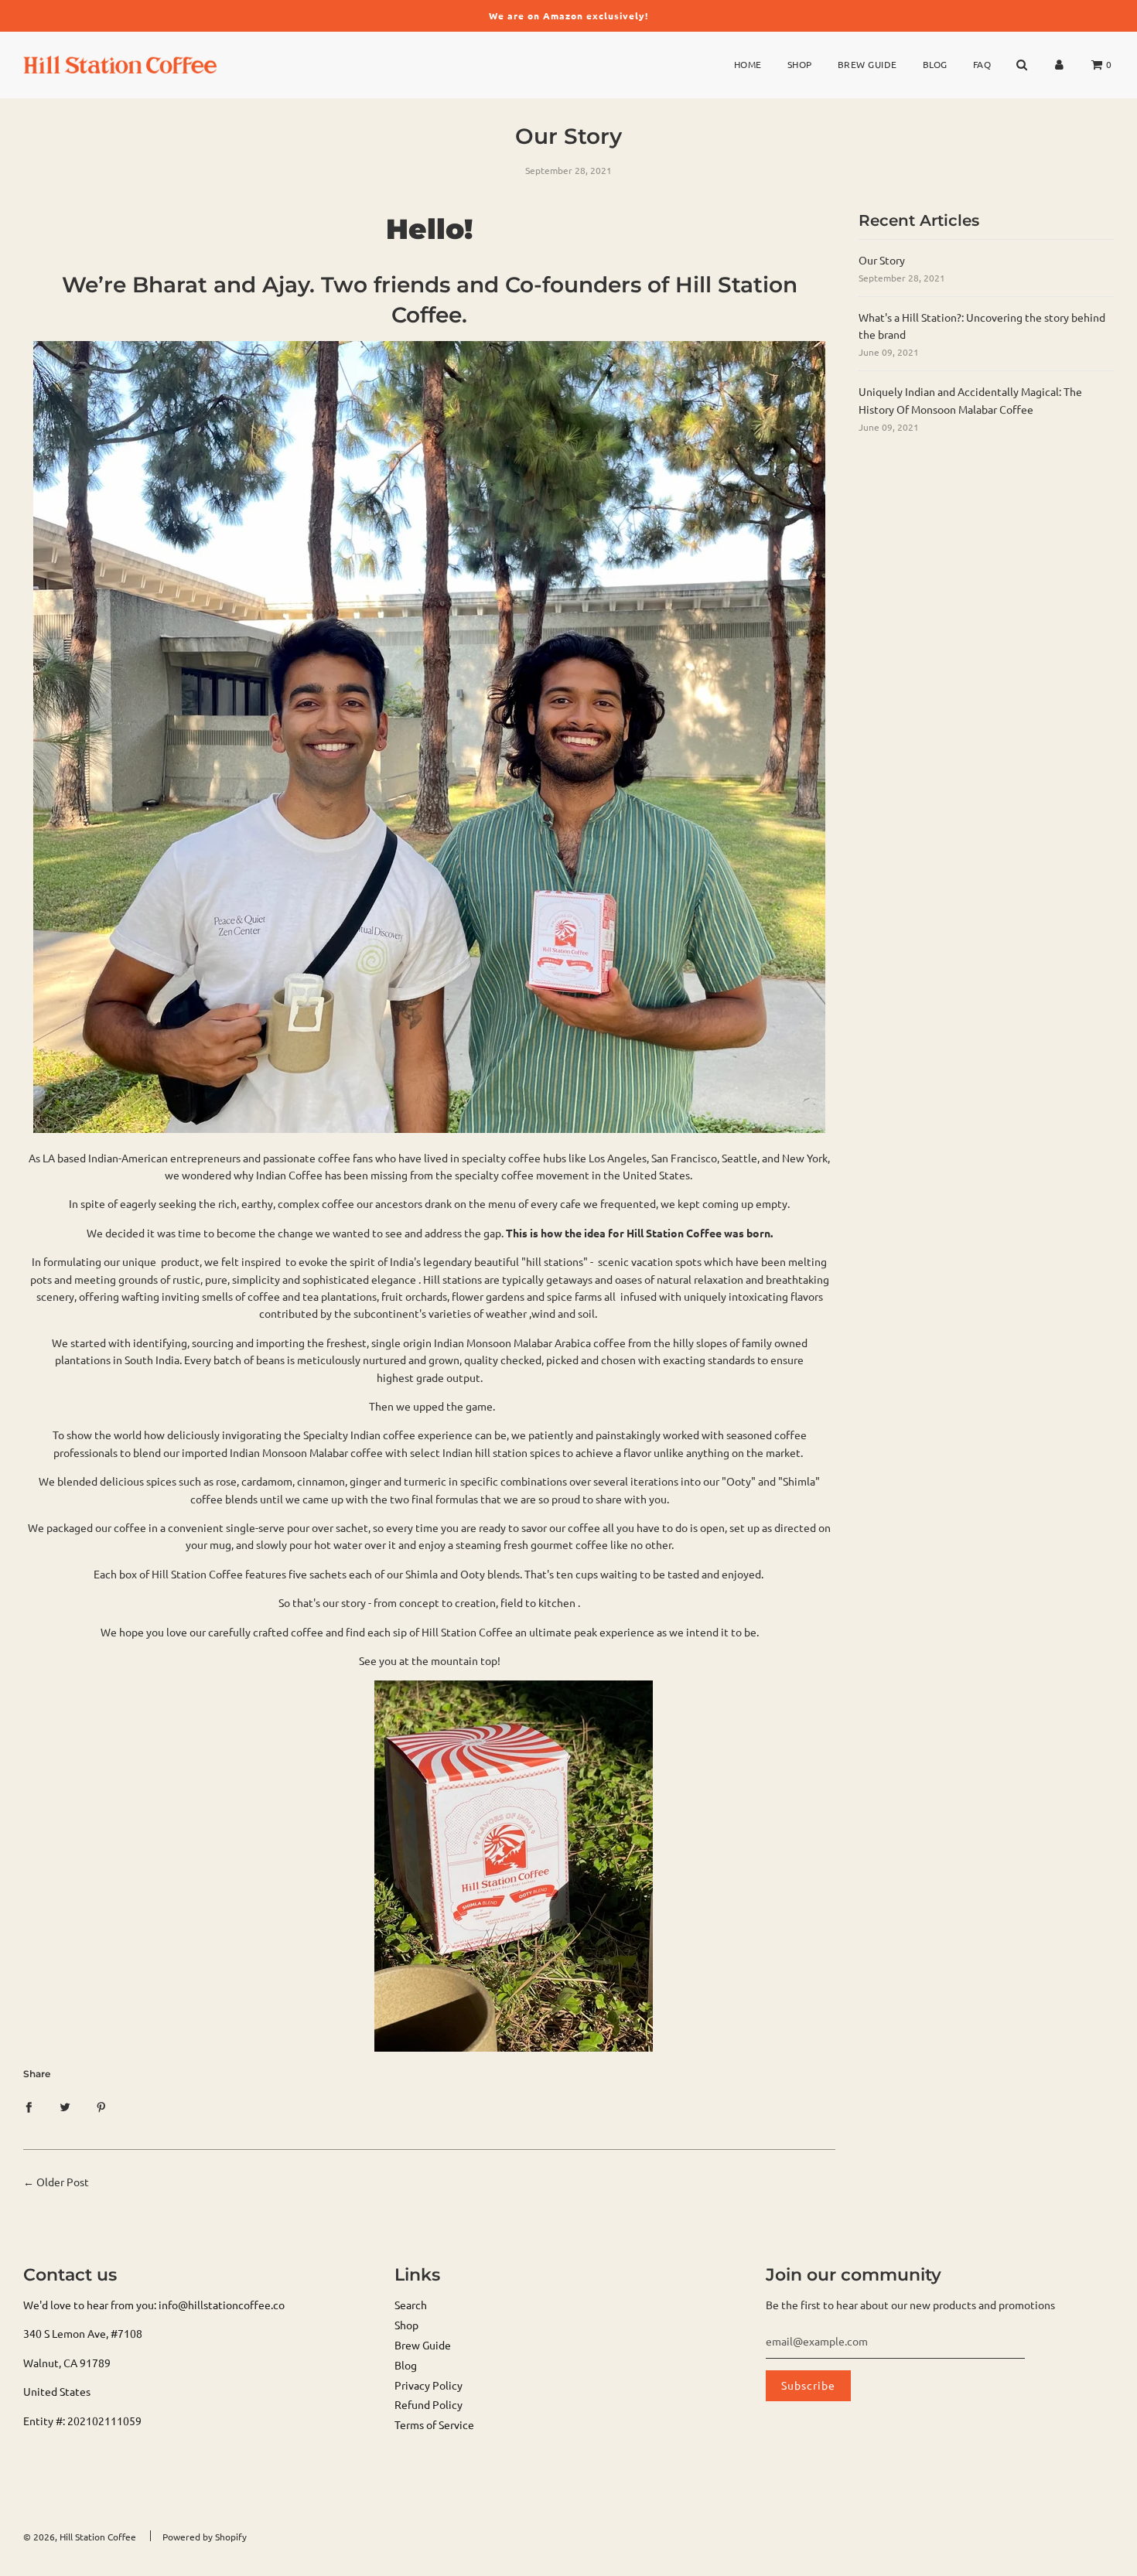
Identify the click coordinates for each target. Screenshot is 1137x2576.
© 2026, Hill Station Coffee (80, 2537)
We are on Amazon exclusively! (568, 15)
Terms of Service (434, 2424)
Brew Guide (867, 64)
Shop (800, 64)
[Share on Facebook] (29, 2105)
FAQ (982, 64)
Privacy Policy (429, 2385)
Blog (935, 64)
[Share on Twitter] (65, 2105)
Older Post (63, 2182)
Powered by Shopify (205, 2537)
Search (411, 2305)
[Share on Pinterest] (101, 2105)
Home (748, 64)
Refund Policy (429, 2404)
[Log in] (1059, 65)
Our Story (882, 260)
